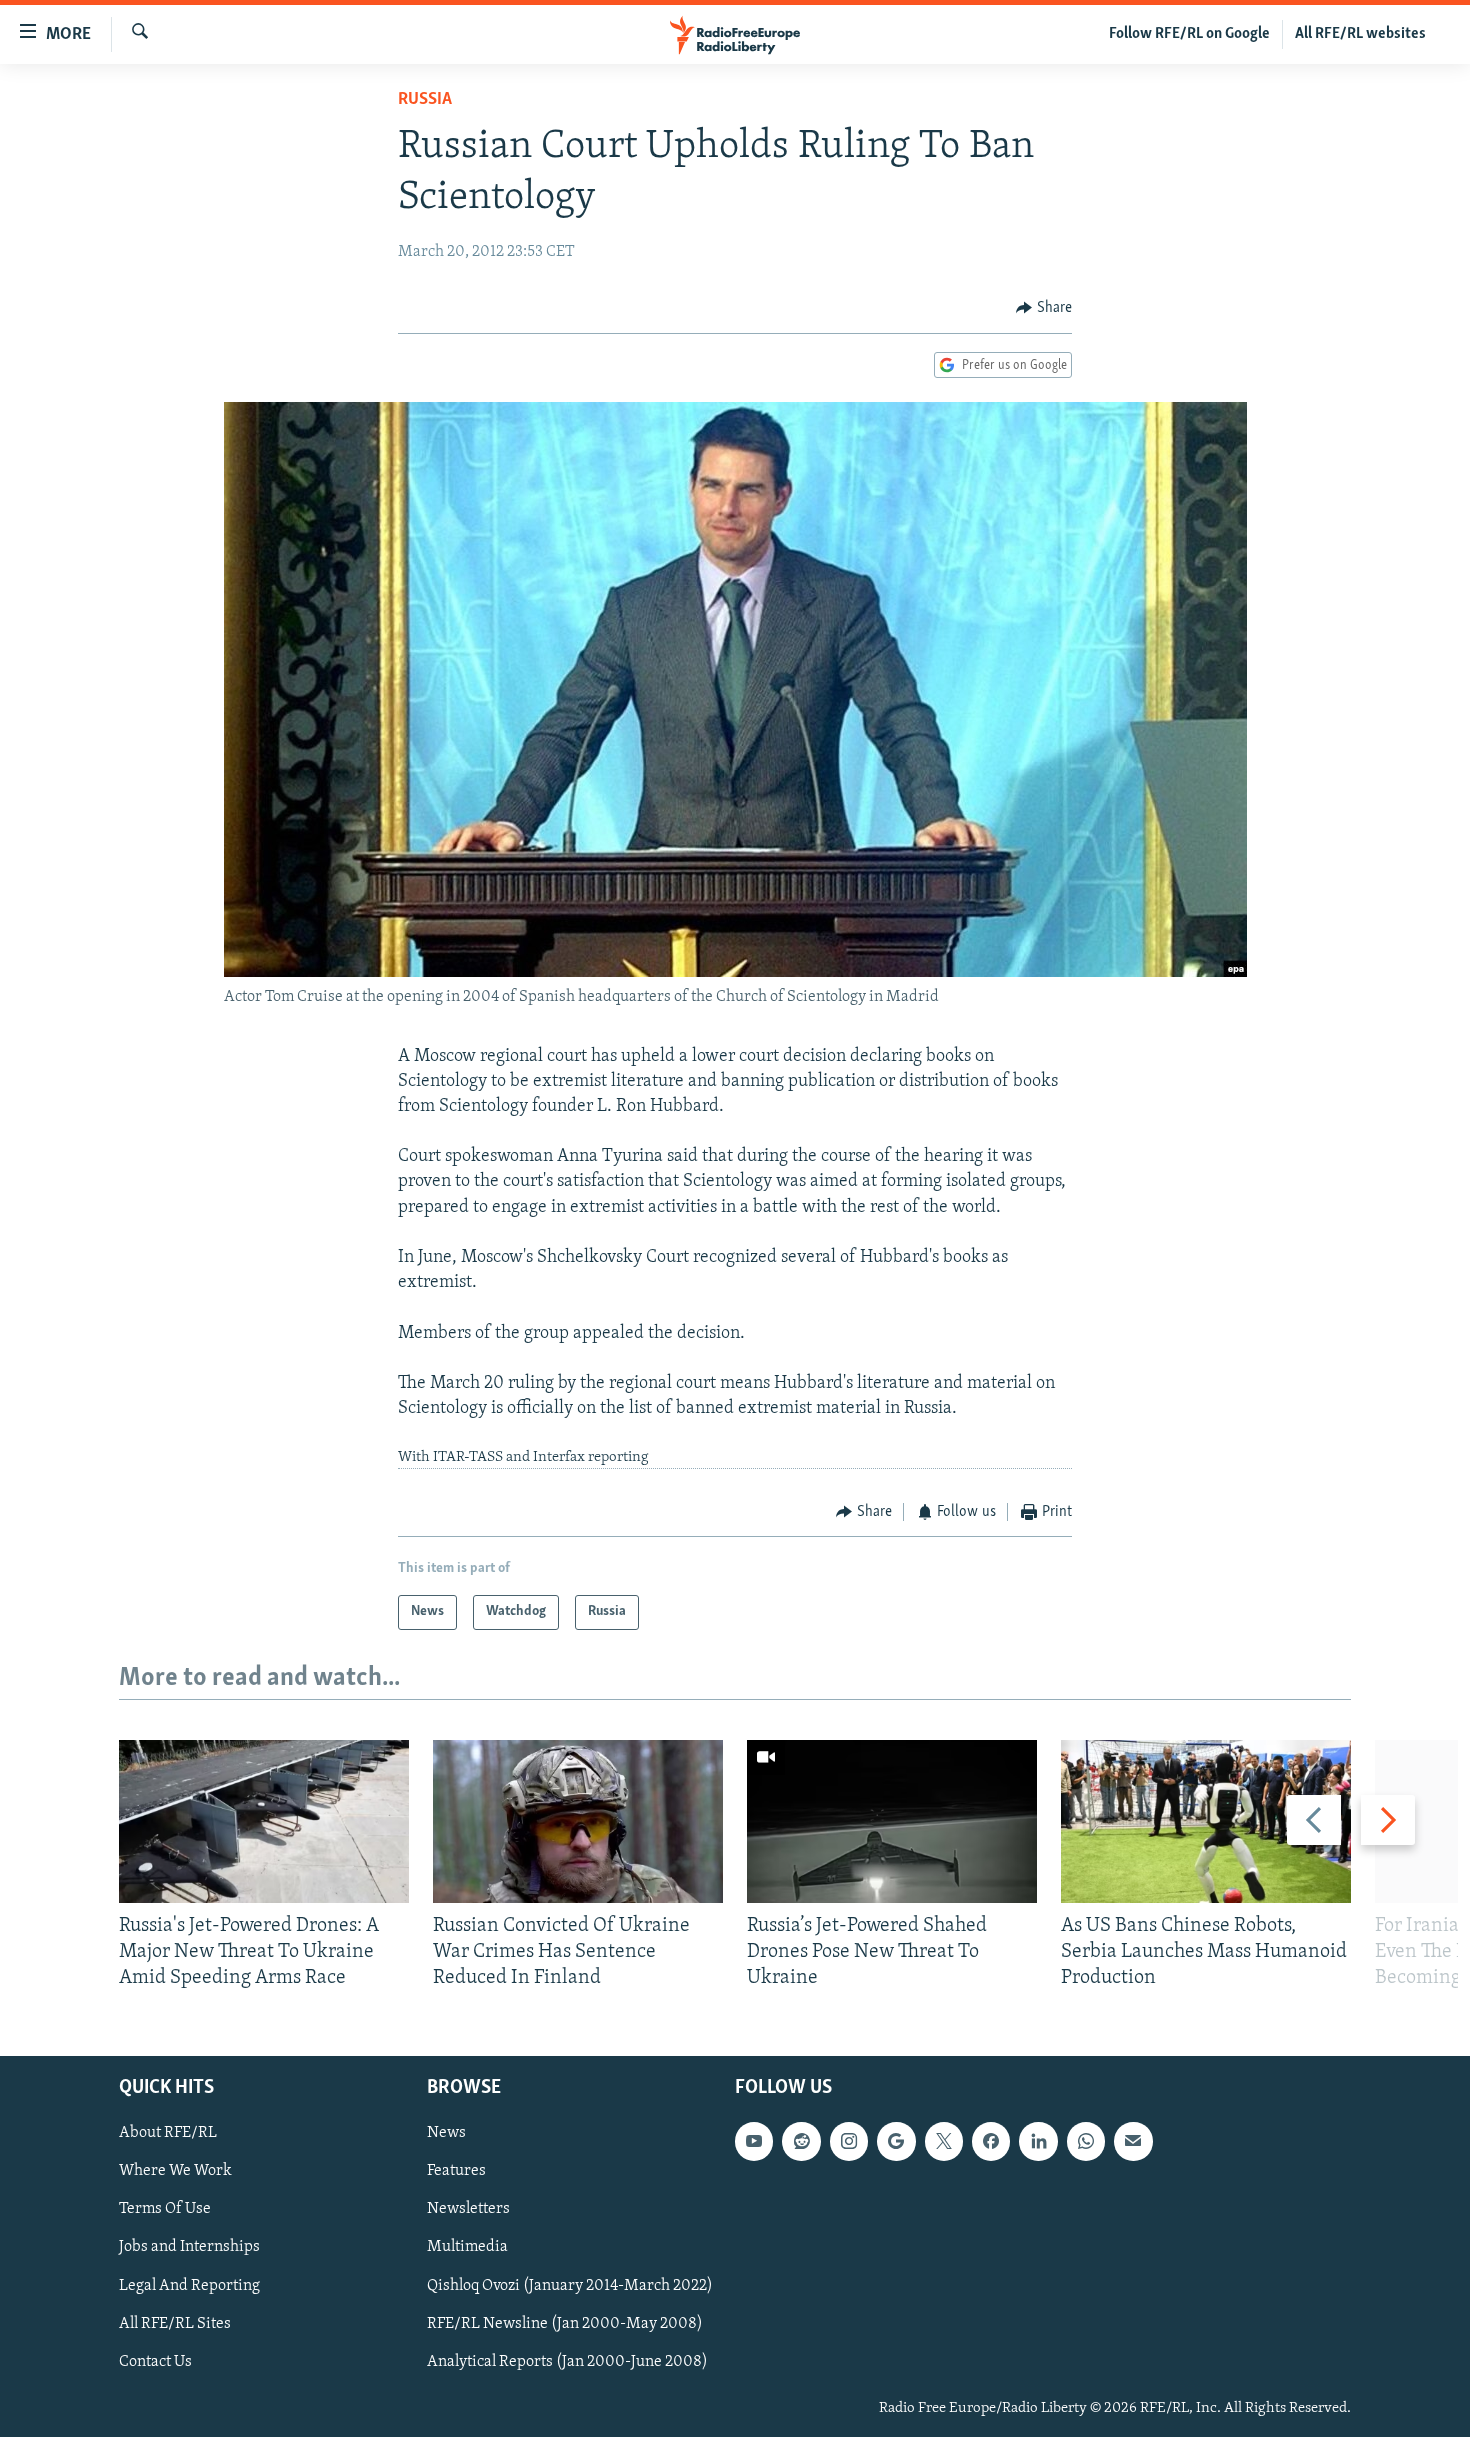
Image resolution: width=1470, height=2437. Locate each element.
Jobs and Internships (189, 2248)
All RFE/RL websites (1360, 34)
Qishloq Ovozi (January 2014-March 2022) (570, 2286)
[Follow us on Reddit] (801, 2142)
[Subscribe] (1133, 2142)
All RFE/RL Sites (175, 2324)
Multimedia (467, 2248)
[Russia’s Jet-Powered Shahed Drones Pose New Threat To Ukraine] (892, 1821)
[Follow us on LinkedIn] (1038, 2142)
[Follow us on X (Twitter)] (944, 2142)
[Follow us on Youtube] (754, 2142)
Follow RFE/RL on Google (1189, 34)
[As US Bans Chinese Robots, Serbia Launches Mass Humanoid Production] (1206, 1821)
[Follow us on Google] (896, 2142)
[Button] (1044, 308)
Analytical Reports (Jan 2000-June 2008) (567, 2362)
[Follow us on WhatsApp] (1086, 2142)
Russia (425, 100)
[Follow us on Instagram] (849, 2142)
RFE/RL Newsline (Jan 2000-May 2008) (565, 2324)
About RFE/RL (168, 2134)
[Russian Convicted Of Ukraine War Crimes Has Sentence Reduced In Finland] (578, 1821)
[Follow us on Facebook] (991, 2142)
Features (456, 2172)
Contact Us (155, 2362)
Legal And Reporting (189, 2286)
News (446, 2134)
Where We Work (175, 2172)
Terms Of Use (165, 2210)
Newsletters (468, 2210)
